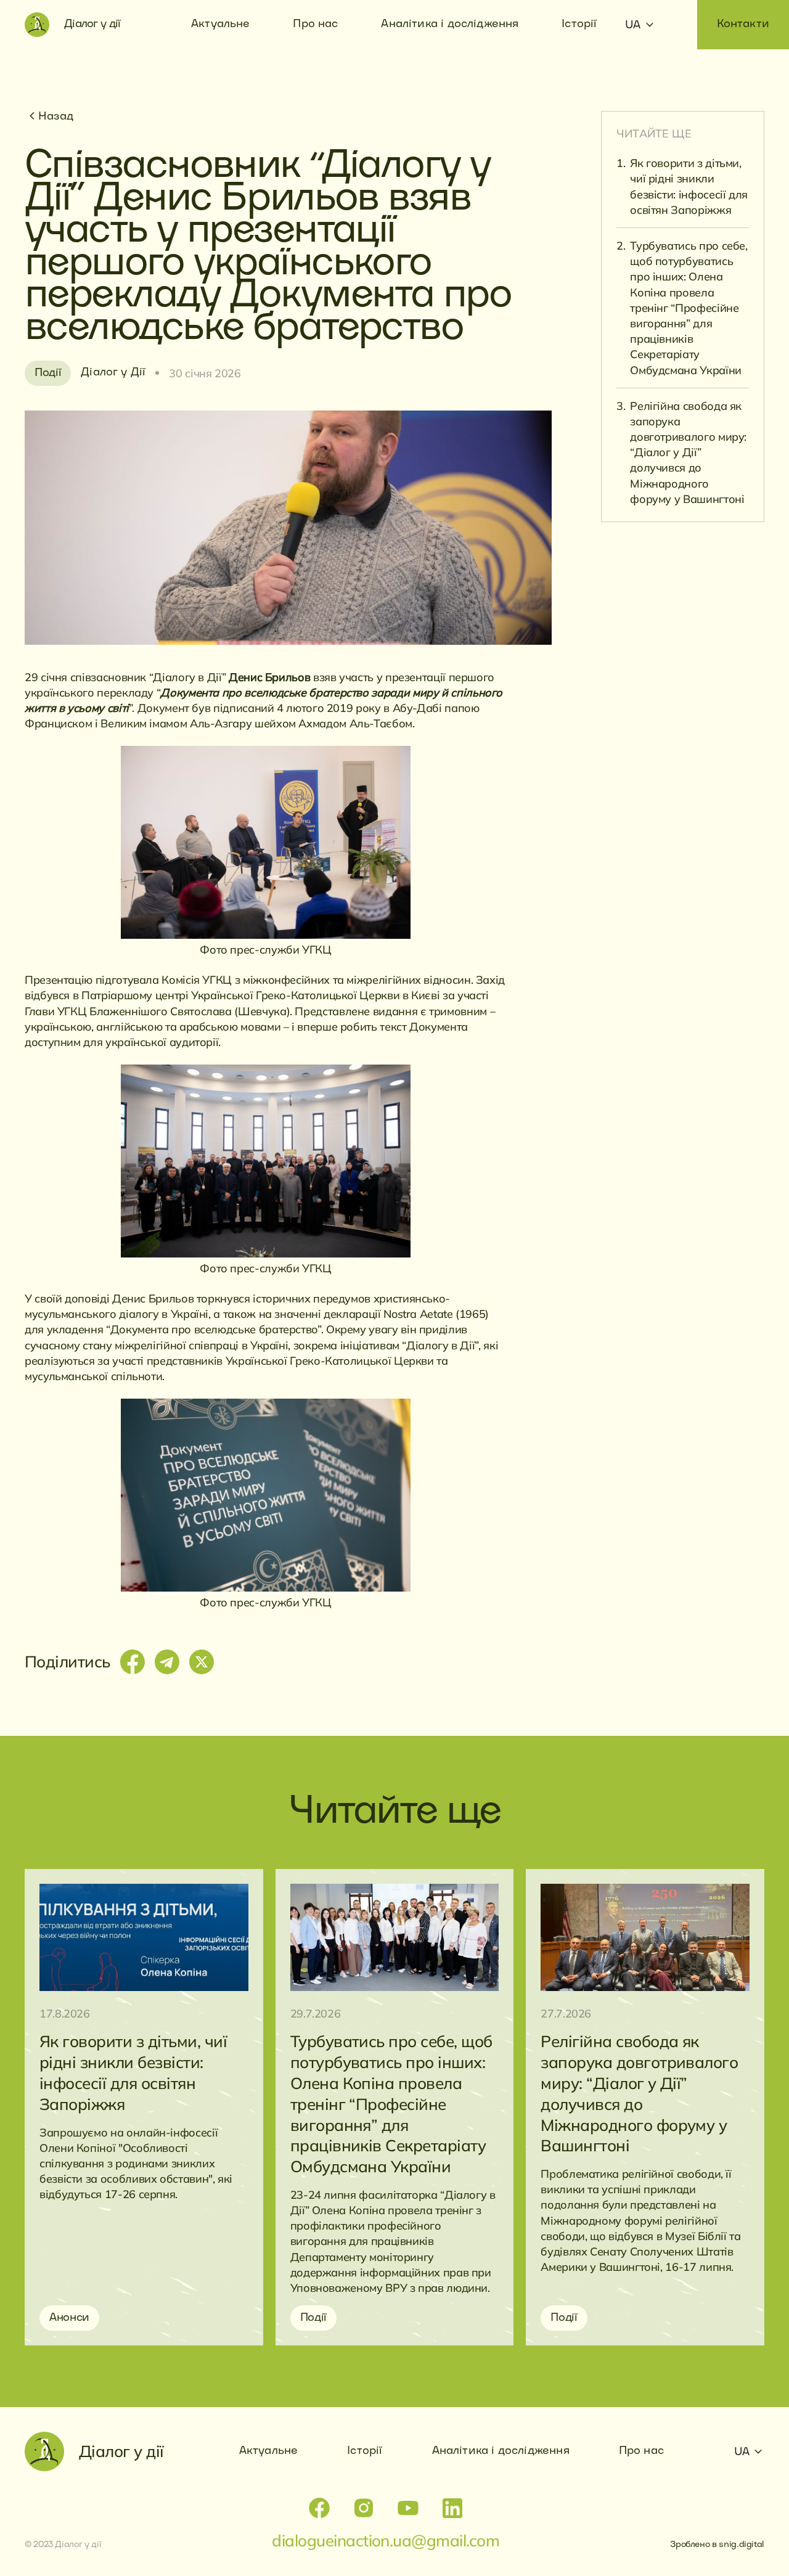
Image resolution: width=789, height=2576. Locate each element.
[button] (638, 26)
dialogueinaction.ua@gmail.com (386, 2541)
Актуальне (269, 2451)
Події (48, 373)
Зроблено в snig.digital (717, 2545)
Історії (365, 2451)
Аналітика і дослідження (501, 2451)
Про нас (641, 2451)
